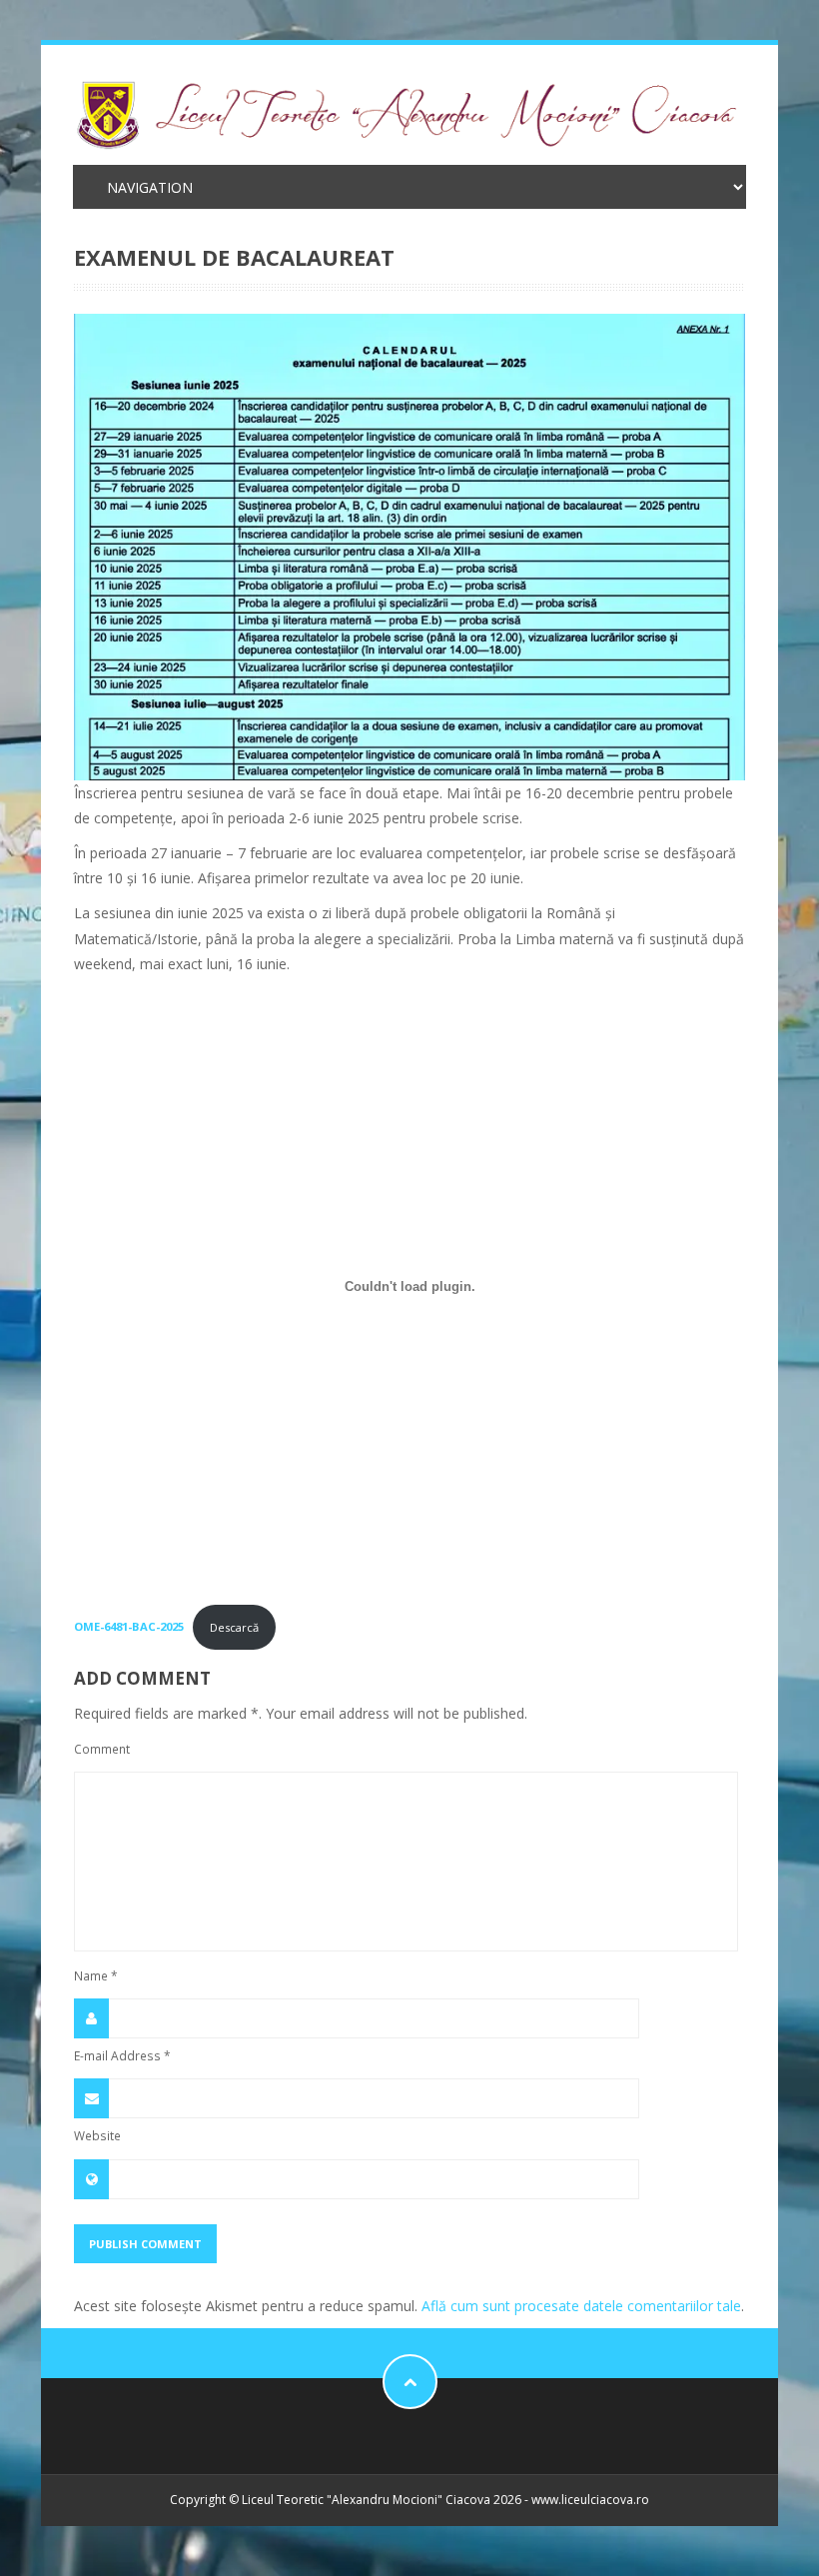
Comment (102, 1749)
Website (97, 2135)
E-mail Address (122, 2055)
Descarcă (234, 1627)
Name (96, 1975)
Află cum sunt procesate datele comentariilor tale (581, 2306)
